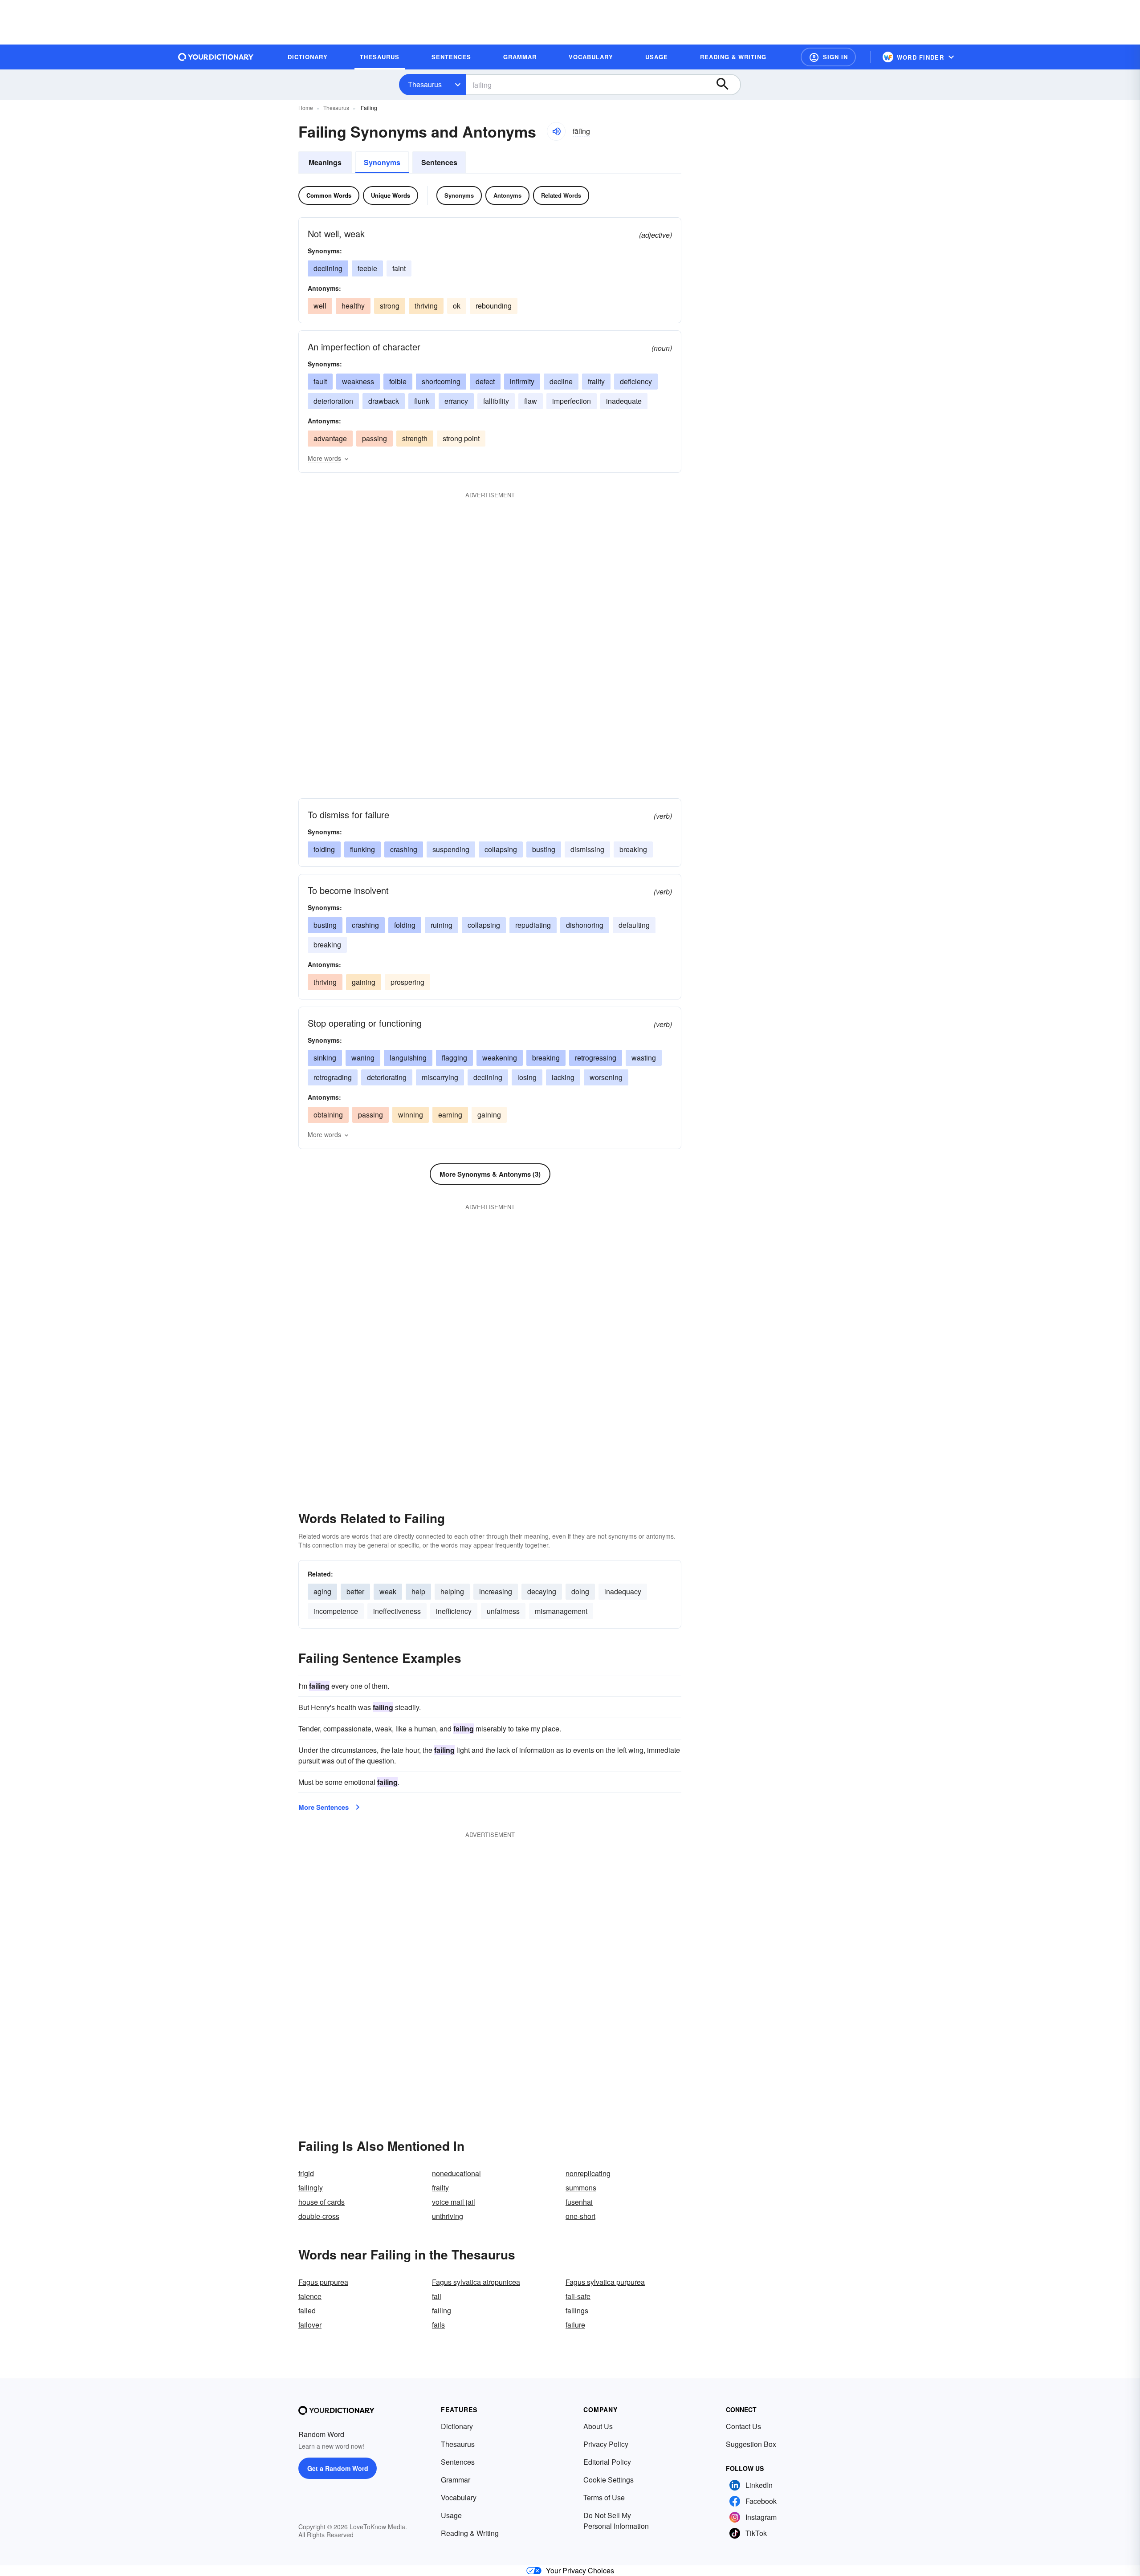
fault (320, 381)
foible (398, 381)
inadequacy (623, 1591)
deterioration (333, 401)
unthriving (448, 2216)
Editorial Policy (607, 2462)
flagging (454, 1058)
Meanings (325, 162)
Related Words (561, 195)
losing (527, 1077)
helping (452, 1591)
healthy (353, 306)
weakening (500, 1058)
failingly (311, 2188)
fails (438, 2325)
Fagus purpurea (323, 2282)
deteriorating (387, 1077)
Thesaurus (425, 84)
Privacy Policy (606, 2444)
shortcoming (441, 381)
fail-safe (578, 2296)
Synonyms (382, 162)
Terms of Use (604, 2497)
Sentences (439, 162)
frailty (596, 381)
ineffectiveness (397, 1611)
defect (485, 381)
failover (310, 2325)
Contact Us (743, 2426)
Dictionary (457, 2426)
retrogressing (596, 1058)
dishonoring (585, 925)
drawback (384, 401)
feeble (367, 268)
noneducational (456, 2173)
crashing (404, 849)
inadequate (624, 401)
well (320, 306)
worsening (606, 1077)
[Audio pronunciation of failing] (556, 131)
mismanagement (561, 1611)
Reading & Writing (470, 2533)
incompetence (336, 1611)
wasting (644, 1058)
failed (307, 2310)
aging (322, 1591)
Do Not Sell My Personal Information (616, 2521)
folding (324, 849)
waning (363, 1058)
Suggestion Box (751, 2444)
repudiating (533, 925)
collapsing (501, 849)
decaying (542, 1591)
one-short (580, 2216)
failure (575, 2325)
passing (375, 438)
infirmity (522, 381)
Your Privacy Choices (580, 2570)
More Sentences (324, 1807)
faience (310, 2296)
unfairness (503, 1611)
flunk (422, 401)
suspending (451, 849)
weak (388, 1591)
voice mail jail (454, 2202)
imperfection (572, 401)
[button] (828, 57)
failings (577, 2310)
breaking (633, 849)
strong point (461, 438)
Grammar (456, 2480)
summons (581, 2188)
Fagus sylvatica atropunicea (476, 2282)
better (355, 1591)
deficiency (636, 381)
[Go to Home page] (216, 57)
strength (415, 438)
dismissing (587, 849)
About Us (598, 2426)
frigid (306, 2173)
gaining (364, 982)
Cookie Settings (609, 2480)
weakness (358, 381)
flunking (362, 849)
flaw (531, 401)
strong (390, 306)
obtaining (328, 1115)
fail (437, 2296)
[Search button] (727, 85)
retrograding (333, 1077)
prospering (407, 982)
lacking (563, 1077)
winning (411, 1115)
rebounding (494, 306)
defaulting (634, 925)
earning (450, 1115)
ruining (442, 925)
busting (544, 849)
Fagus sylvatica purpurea (605, 2282)
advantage (330, 438)
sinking (325, 1058)
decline (561, 381)
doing (580, 1591)
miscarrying (440, 1077)
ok (457, 306)
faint (399, 268)
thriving (426, 306)
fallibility (496, 401)
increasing (496, 1591)
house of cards (322, 2202)
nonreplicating (588, 2173)
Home (306, 108)
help (418, 1591)
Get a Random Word (338, 2468)
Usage (451, 2515)
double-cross (319, 2216)
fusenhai (579, 2202)
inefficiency (454, 1611)
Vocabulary (459, 2497)
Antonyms (507, 195)
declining (328, 268)
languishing (408, 1058)
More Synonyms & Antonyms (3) (490, 1174)
